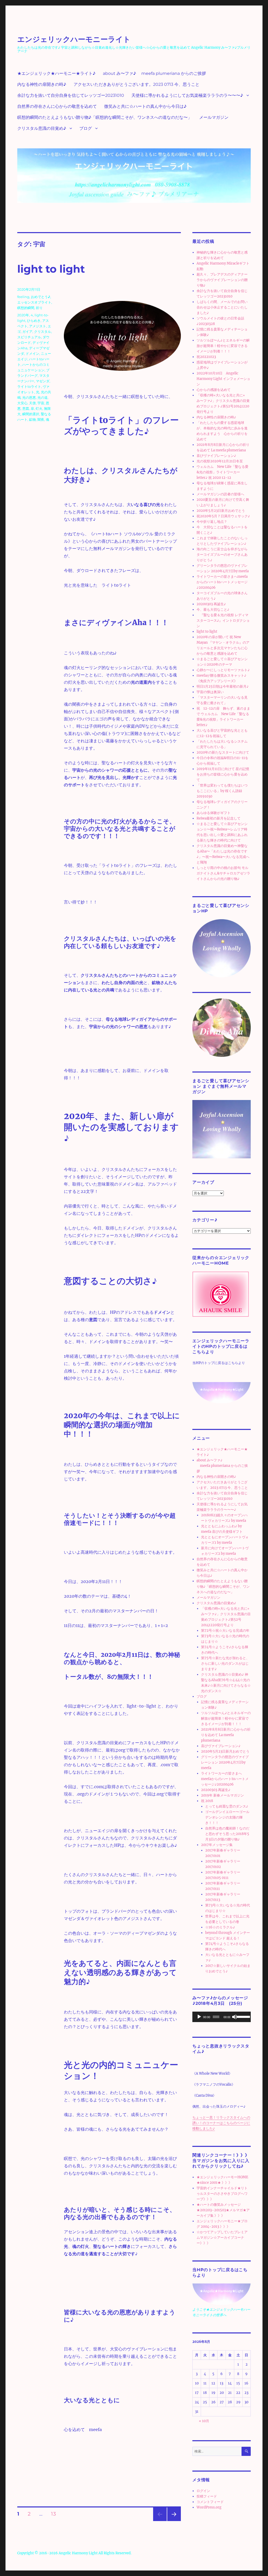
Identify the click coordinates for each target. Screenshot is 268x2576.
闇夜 (41, 419)
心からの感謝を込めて (214, 390)
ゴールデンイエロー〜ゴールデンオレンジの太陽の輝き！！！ (227, 1817)
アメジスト (38, 326)
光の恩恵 (29, 397)
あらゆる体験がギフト (214, 813)
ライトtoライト (29, 386)
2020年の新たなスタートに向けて (223, 752)
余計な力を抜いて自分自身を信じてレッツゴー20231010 (71, 95)
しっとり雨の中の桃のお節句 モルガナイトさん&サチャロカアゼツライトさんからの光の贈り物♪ (223, 873)
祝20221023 (206, 357)
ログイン (203, 2491)
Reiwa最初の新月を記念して (219, 818)
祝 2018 (207, 1801)
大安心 (22, 403)
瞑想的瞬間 (26, 308)
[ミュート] (234, 2017)
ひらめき (34, 321)
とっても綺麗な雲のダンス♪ (227, 1806)
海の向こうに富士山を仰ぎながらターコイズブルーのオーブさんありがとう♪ (222, 555)
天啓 (32, 403)
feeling (23, 297)
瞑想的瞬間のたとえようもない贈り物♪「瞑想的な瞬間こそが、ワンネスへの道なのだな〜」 (105, 117)
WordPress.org (209, 2507)
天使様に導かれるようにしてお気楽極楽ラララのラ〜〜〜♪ (187, 95)
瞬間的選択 (31, 414)
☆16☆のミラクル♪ (220, 1927)
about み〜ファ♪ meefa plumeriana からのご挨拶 (154, 73)
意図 (26, 408)
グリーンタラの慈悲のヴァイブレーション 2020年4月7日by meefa (225, 1762)
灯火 (39, 408)
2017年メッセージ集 (217, 1845)
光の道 (43, 397)
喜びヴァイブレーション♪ (216, 456)
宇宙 (41, 403)
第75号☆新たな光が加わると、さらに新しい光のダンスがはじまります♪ (225, 1663)
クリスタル (43, 332)
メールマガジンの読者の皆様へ (220, 494)
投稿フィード (207, 2496)
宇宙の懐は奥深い (210, 692)
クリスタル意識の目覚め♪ (42, 128)
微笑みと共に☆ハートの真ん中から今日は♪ (145, 106)
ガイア (27, 332)
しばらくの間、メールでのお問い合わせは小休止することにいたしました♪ (222, 307)
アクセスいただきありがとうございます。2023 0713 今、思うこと (136, 84)
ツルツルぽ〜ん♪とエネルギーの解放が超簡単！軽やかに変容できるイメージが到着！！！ (223, 346)
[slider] (242, 2016)
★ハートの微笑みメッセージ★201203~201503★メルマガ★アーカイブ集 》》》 (223, 2210)
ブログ (86, 128)
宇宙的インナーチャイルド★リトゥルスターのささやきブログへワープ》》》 (222, 2194)
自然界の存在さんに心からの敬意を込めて (57, 106)
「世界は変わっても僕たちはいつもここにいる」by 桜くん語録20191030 (222, 791)
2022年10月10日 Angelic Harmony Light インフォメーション (223, 379)
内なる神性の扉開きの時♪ (42, 84)
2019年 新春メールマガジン (222, 1795)
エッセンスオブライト (34, 302)
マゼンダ (43, 381)
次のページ (172, 2521)
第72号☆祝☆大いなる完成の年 (225, 1631)
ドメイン (32, 353)
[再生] (199, 2017)
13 (53, 2515)
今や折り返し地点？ (212, 522)
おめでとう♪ (41, 297)
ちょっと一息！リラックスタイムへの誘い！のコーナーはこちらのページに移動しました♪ (221, 2123)
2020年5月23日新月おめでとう (221, 511)
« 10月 (204, 2421)
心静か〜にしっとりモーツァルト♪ (223, 670)
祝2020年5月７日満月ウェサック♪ (223, 516)
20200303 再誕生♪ (211, 604)
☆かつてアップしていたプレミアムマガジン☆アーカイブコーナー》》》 (222, 2238)
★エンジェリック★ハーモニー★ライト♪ (56, 73)
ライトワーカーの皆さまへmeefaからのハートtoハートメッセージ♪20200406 (222, 582)
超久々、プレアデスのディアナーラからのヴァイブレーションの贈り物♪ (222, 280)
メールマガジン (214, 117)
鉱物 (32, 419)
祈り (39, 308)
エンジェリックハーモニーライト (74, 39)
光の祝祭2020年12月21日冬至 (220, 461)
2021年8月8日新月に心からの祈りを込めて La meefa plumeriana (226, 1735)
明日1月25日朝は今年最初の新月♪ (223, 686)
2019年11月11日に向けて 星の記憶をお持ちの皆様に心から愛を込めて (223, 774)
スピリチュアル (29, 337)
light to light (51, 269)
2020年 (23, 315)
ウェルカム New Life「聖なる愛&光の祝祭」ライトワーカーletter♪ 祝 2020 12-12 (222, 472)
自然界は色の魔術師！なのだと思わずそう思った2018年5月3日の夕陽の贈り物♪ (227, 1834)
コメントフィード (210, 2502)
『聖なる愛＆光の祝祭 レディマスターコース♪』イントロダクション (223, 621)
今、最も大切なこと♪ (213, 610)
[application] (222, 2017)
